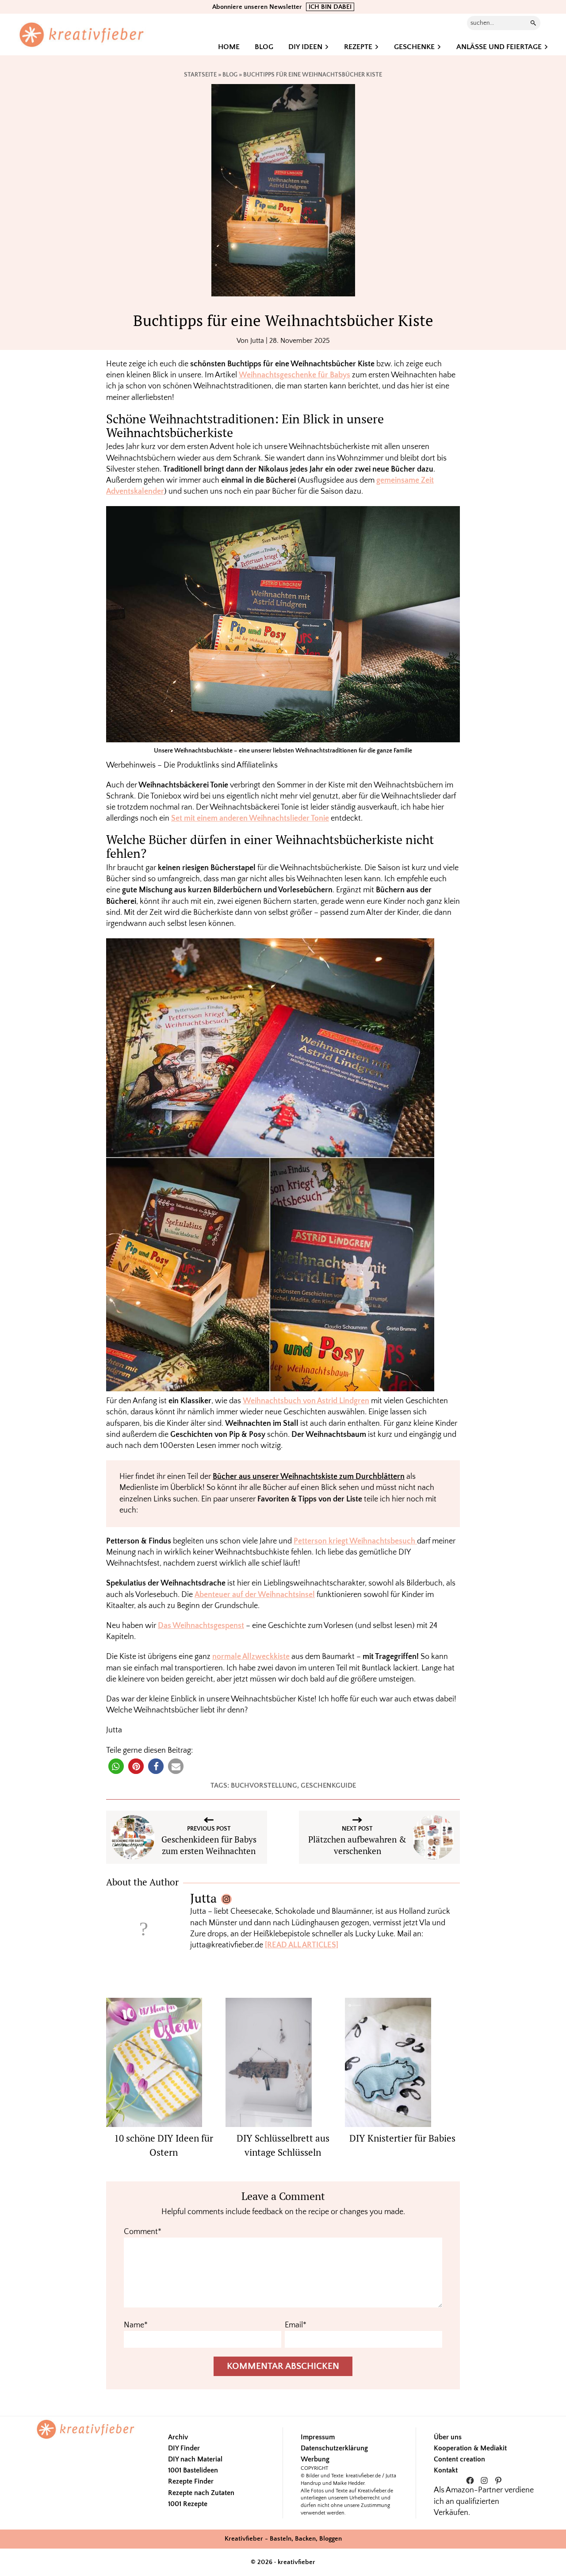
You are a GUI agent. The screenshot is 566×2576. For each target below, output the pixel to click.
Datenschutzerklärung (334, 2448)
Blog (230, 75)
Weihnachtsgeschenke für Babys (294, 375)
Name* (136, 2325)
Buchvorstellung (264, 1785)
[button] (116, 1766)
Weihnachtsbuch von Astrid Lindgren (306, 1401)
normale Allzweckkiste (251, 1657)
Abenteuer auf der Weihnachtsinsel (255, 1595)
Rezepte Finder (191, 2481)
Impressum (318, 2437)
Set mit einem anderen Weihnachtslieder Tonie (250, 818)
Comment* (143, 2232)
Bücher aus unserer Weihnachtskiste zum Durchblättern (309, 1477)
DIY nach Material (195, 2459)
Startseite (200, 75)
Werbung (315, 2459)
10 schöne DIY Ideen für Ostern (164, 2145)
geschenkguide (328, 1785)
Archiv (178, 2437)
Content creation (459, 2459)
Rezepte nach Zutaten (201, 2493)
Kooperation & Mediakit (470, 2448)
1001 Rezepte (188, 2504)
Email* (296, 2325)
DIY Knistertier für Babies (402, 2138)
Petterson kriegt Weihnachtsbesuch (355, 1541)
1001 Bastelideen (193, 2470)
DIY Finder (184, 2448)
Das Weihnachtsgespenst (201, 1626)
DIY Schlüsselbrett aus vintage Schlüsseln (283, 2145)
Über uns (448, 2437)
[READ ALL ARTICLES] (302, 1945)
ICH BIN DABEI (330, 7)
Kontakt (446, 2470)
